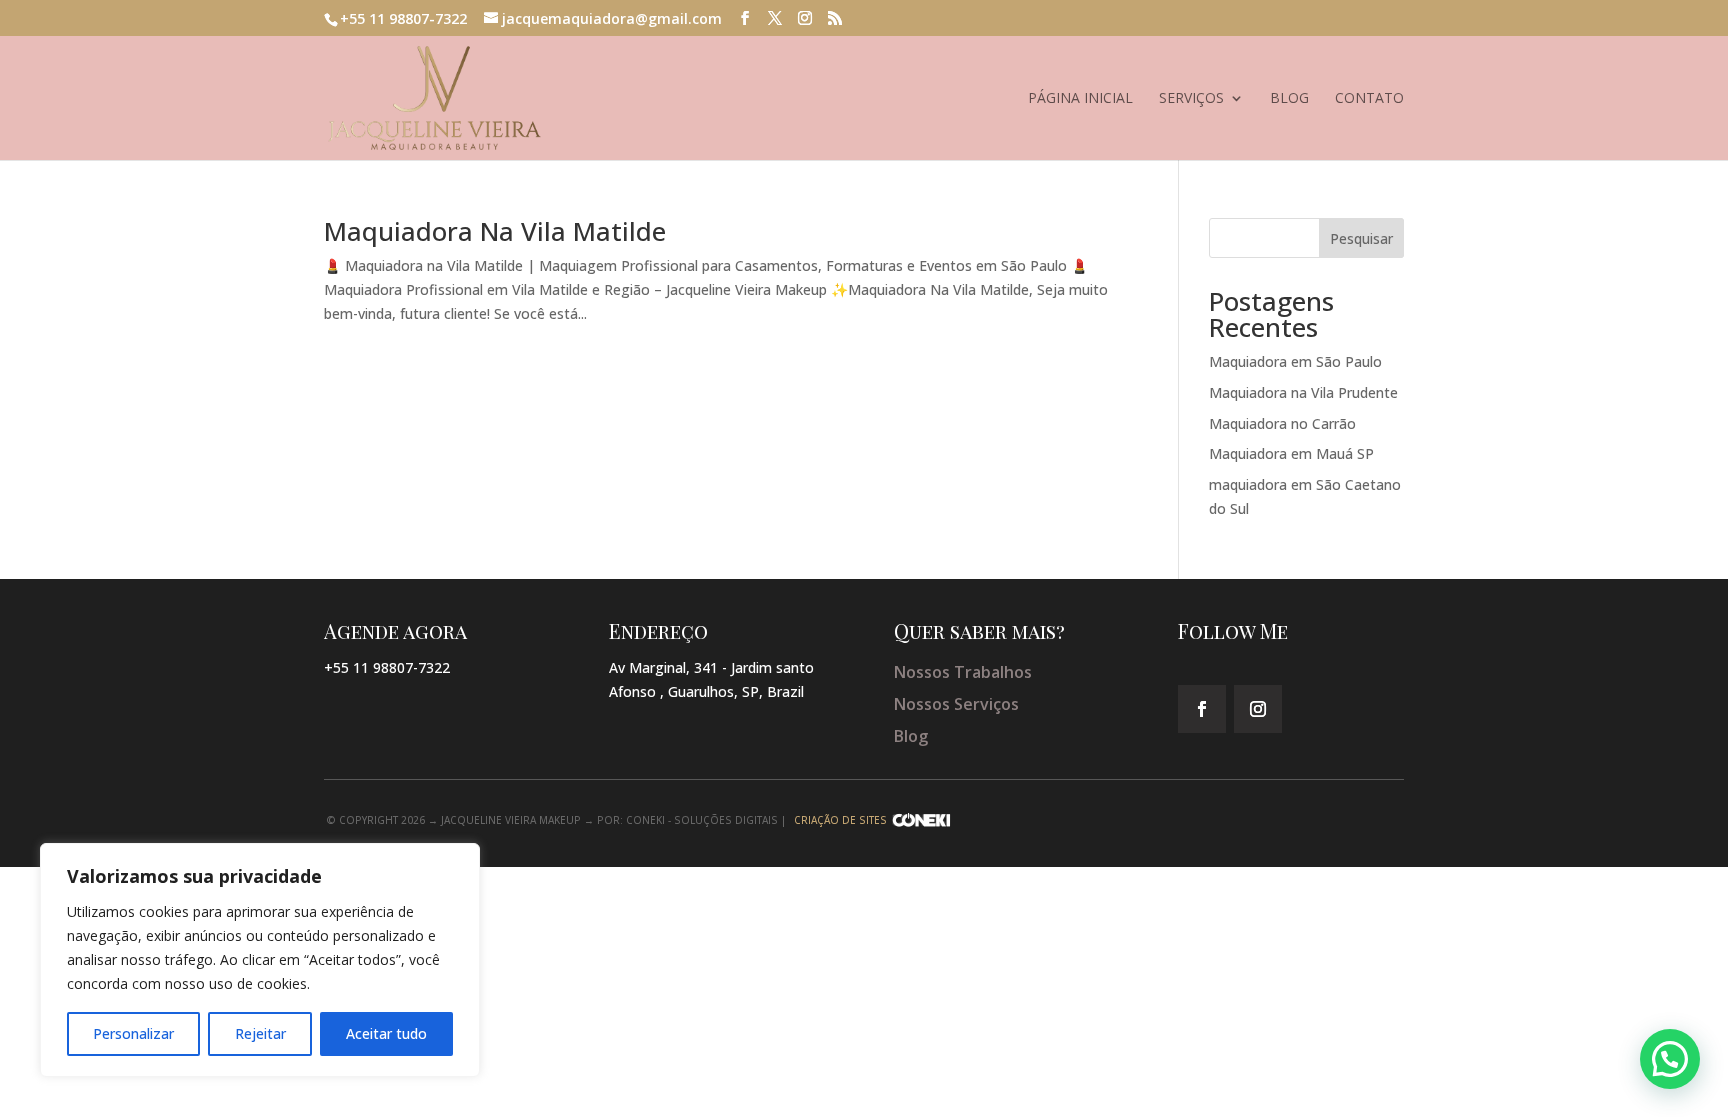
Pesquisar (1361, 238)
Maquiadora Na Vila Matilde (495, 231)
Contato (1369, 99)
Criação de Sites (840, 820)
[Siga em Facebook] (1202, 709)
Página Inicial (1080, 99)
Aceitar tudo (386, 1033)
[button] (1670, 1059)
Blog (1289, 99)
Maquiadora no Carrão (1282, 423)
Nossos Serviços (956, 704)
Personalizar (133, 1033)
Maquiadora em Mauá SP (1291, 453)
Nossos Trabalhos (963, 672)
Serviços (1191, 99)
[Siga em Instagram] (1258, 709)
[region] (260, 960)
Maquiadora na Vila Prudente (1303, 392)
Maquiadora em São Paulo (1295, 361)
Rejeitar (260, 1033)
